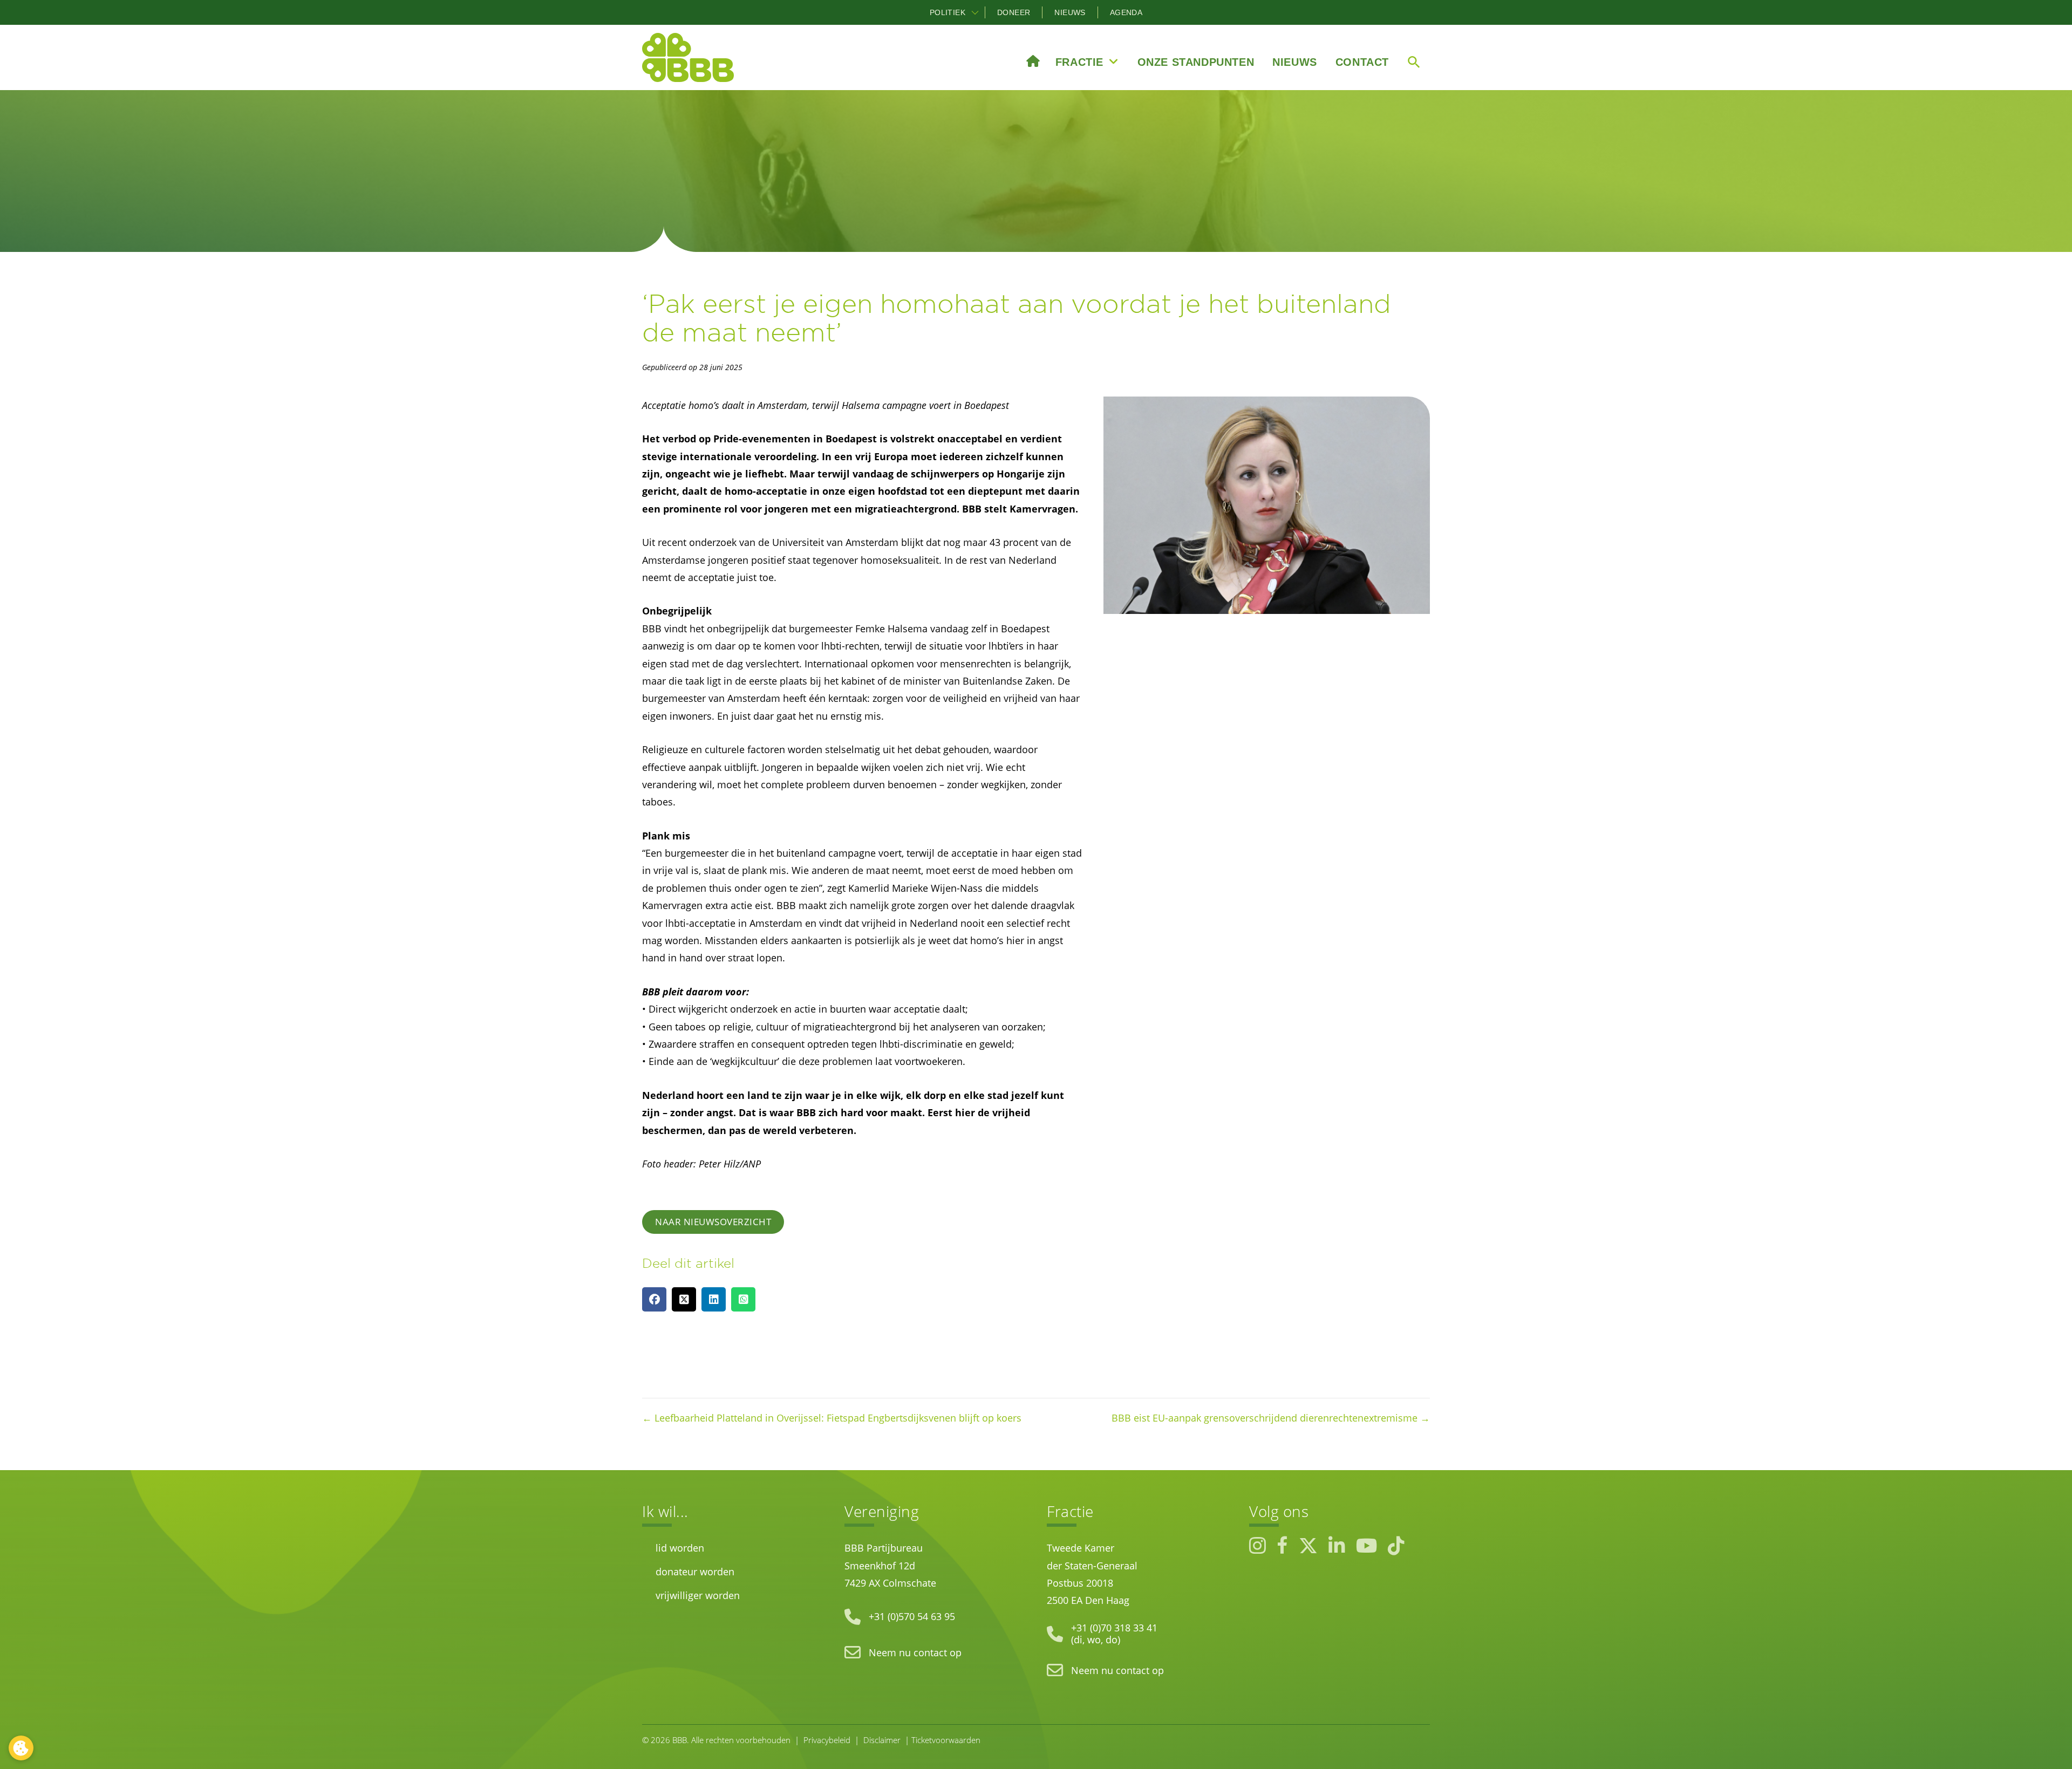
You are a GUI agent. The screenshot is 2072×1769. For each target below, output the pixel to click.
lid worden (680, 1548)
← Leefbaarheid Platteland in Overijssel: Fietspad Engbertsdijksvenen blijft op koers (832, 1418)
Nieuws (1070, 12)
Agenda (1126, 12)
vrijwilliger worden (698, 1595)
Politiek (948, 12)
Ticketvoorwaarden (946, 1740)
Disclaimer (882, 1740)
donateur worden (695, 1572)
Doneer (1014, 12)
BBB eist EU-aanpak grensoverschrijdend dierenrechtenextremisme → (1271, 1418)
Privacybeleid (827, 1740)
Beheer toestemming (21, 1748)
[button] (975, 12)
